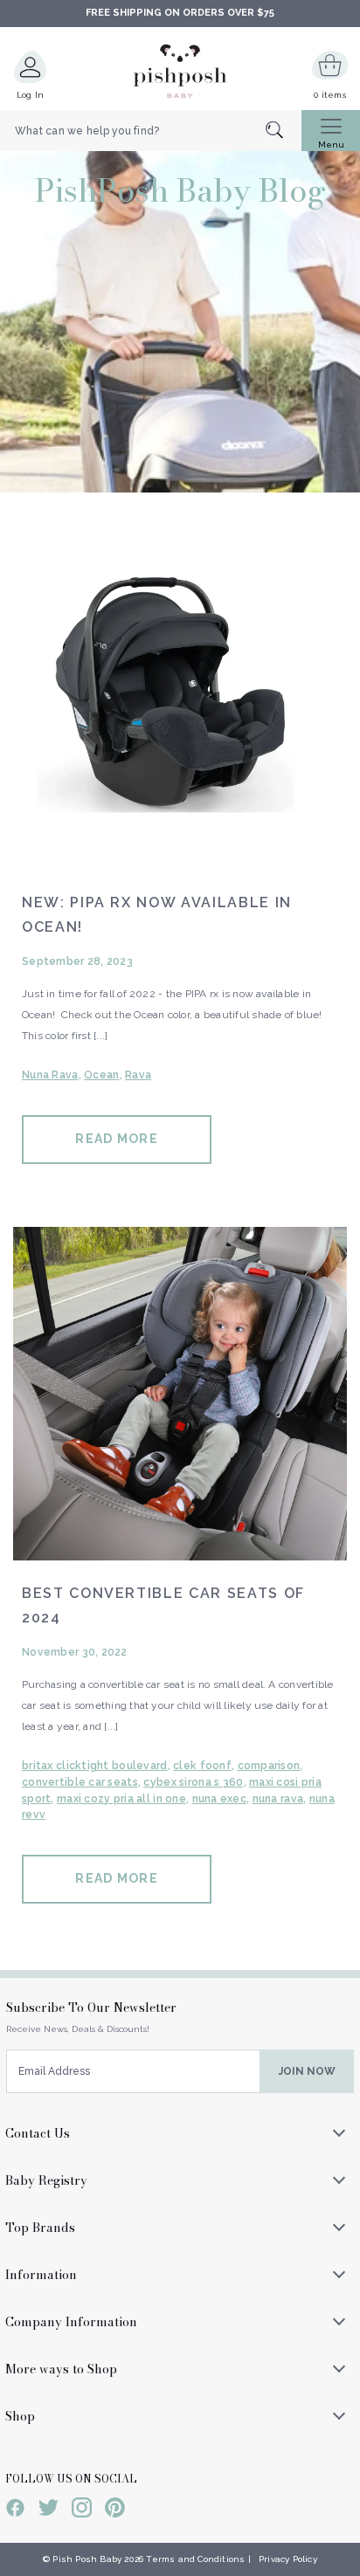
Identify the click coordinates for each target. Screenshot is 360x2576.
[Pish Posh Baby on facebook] (15, 2511)
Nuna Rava (50, 1075)
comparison (269, 1766)
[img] (180, 703)
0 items (330, 95)
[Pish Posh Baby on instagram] (82, 2511)
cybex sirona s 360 (193, 1782)
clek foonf (202, 1766)
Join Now (307, 2071)
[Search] (284, 131)
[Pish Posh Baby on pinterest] (115, 2511)
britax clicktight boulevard (95, 1766)
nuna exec (220, 1799)
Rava (138, 1075)
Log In (31, 95)
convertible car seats (80, 1782)
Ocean (101, 1075)
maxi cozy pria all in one (121, 1799)
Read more (116, 1139)
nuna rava (278, 1799)
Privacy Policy (288, 2559)
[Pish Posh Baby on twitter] (48, 2511)
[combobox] (151, 131)
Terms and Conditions (195, 2559)
